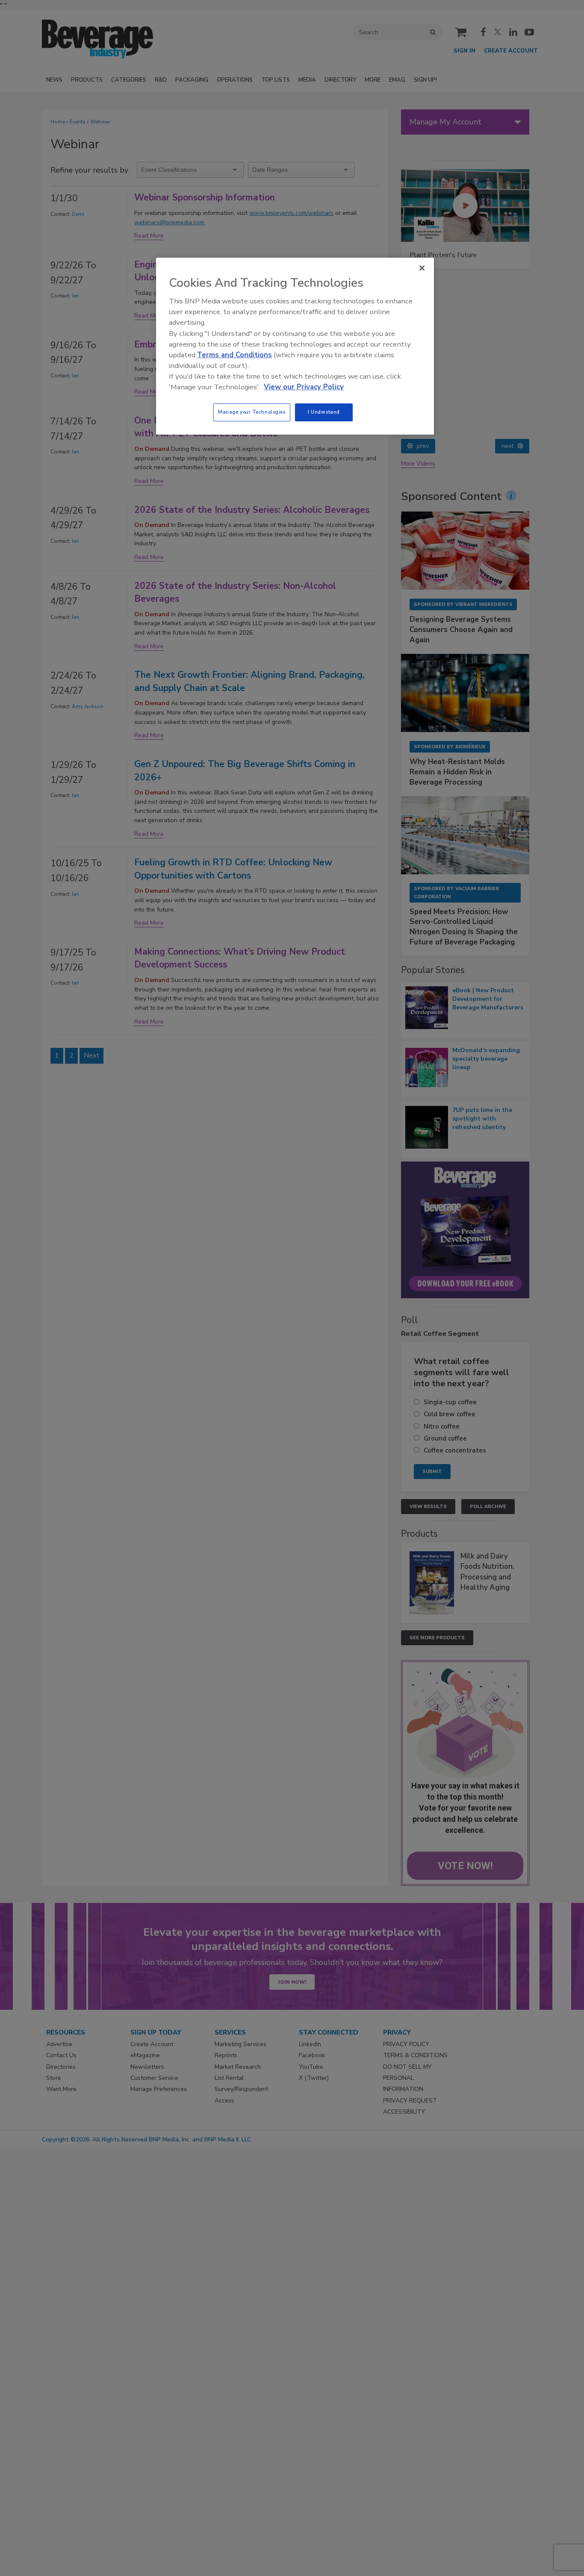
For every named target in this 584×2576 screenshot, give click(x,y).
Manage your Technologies (252, 412)
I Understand (324, 412)
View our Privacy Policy (304, 387)
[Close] (422, 268)
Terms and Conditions (234, 355)
